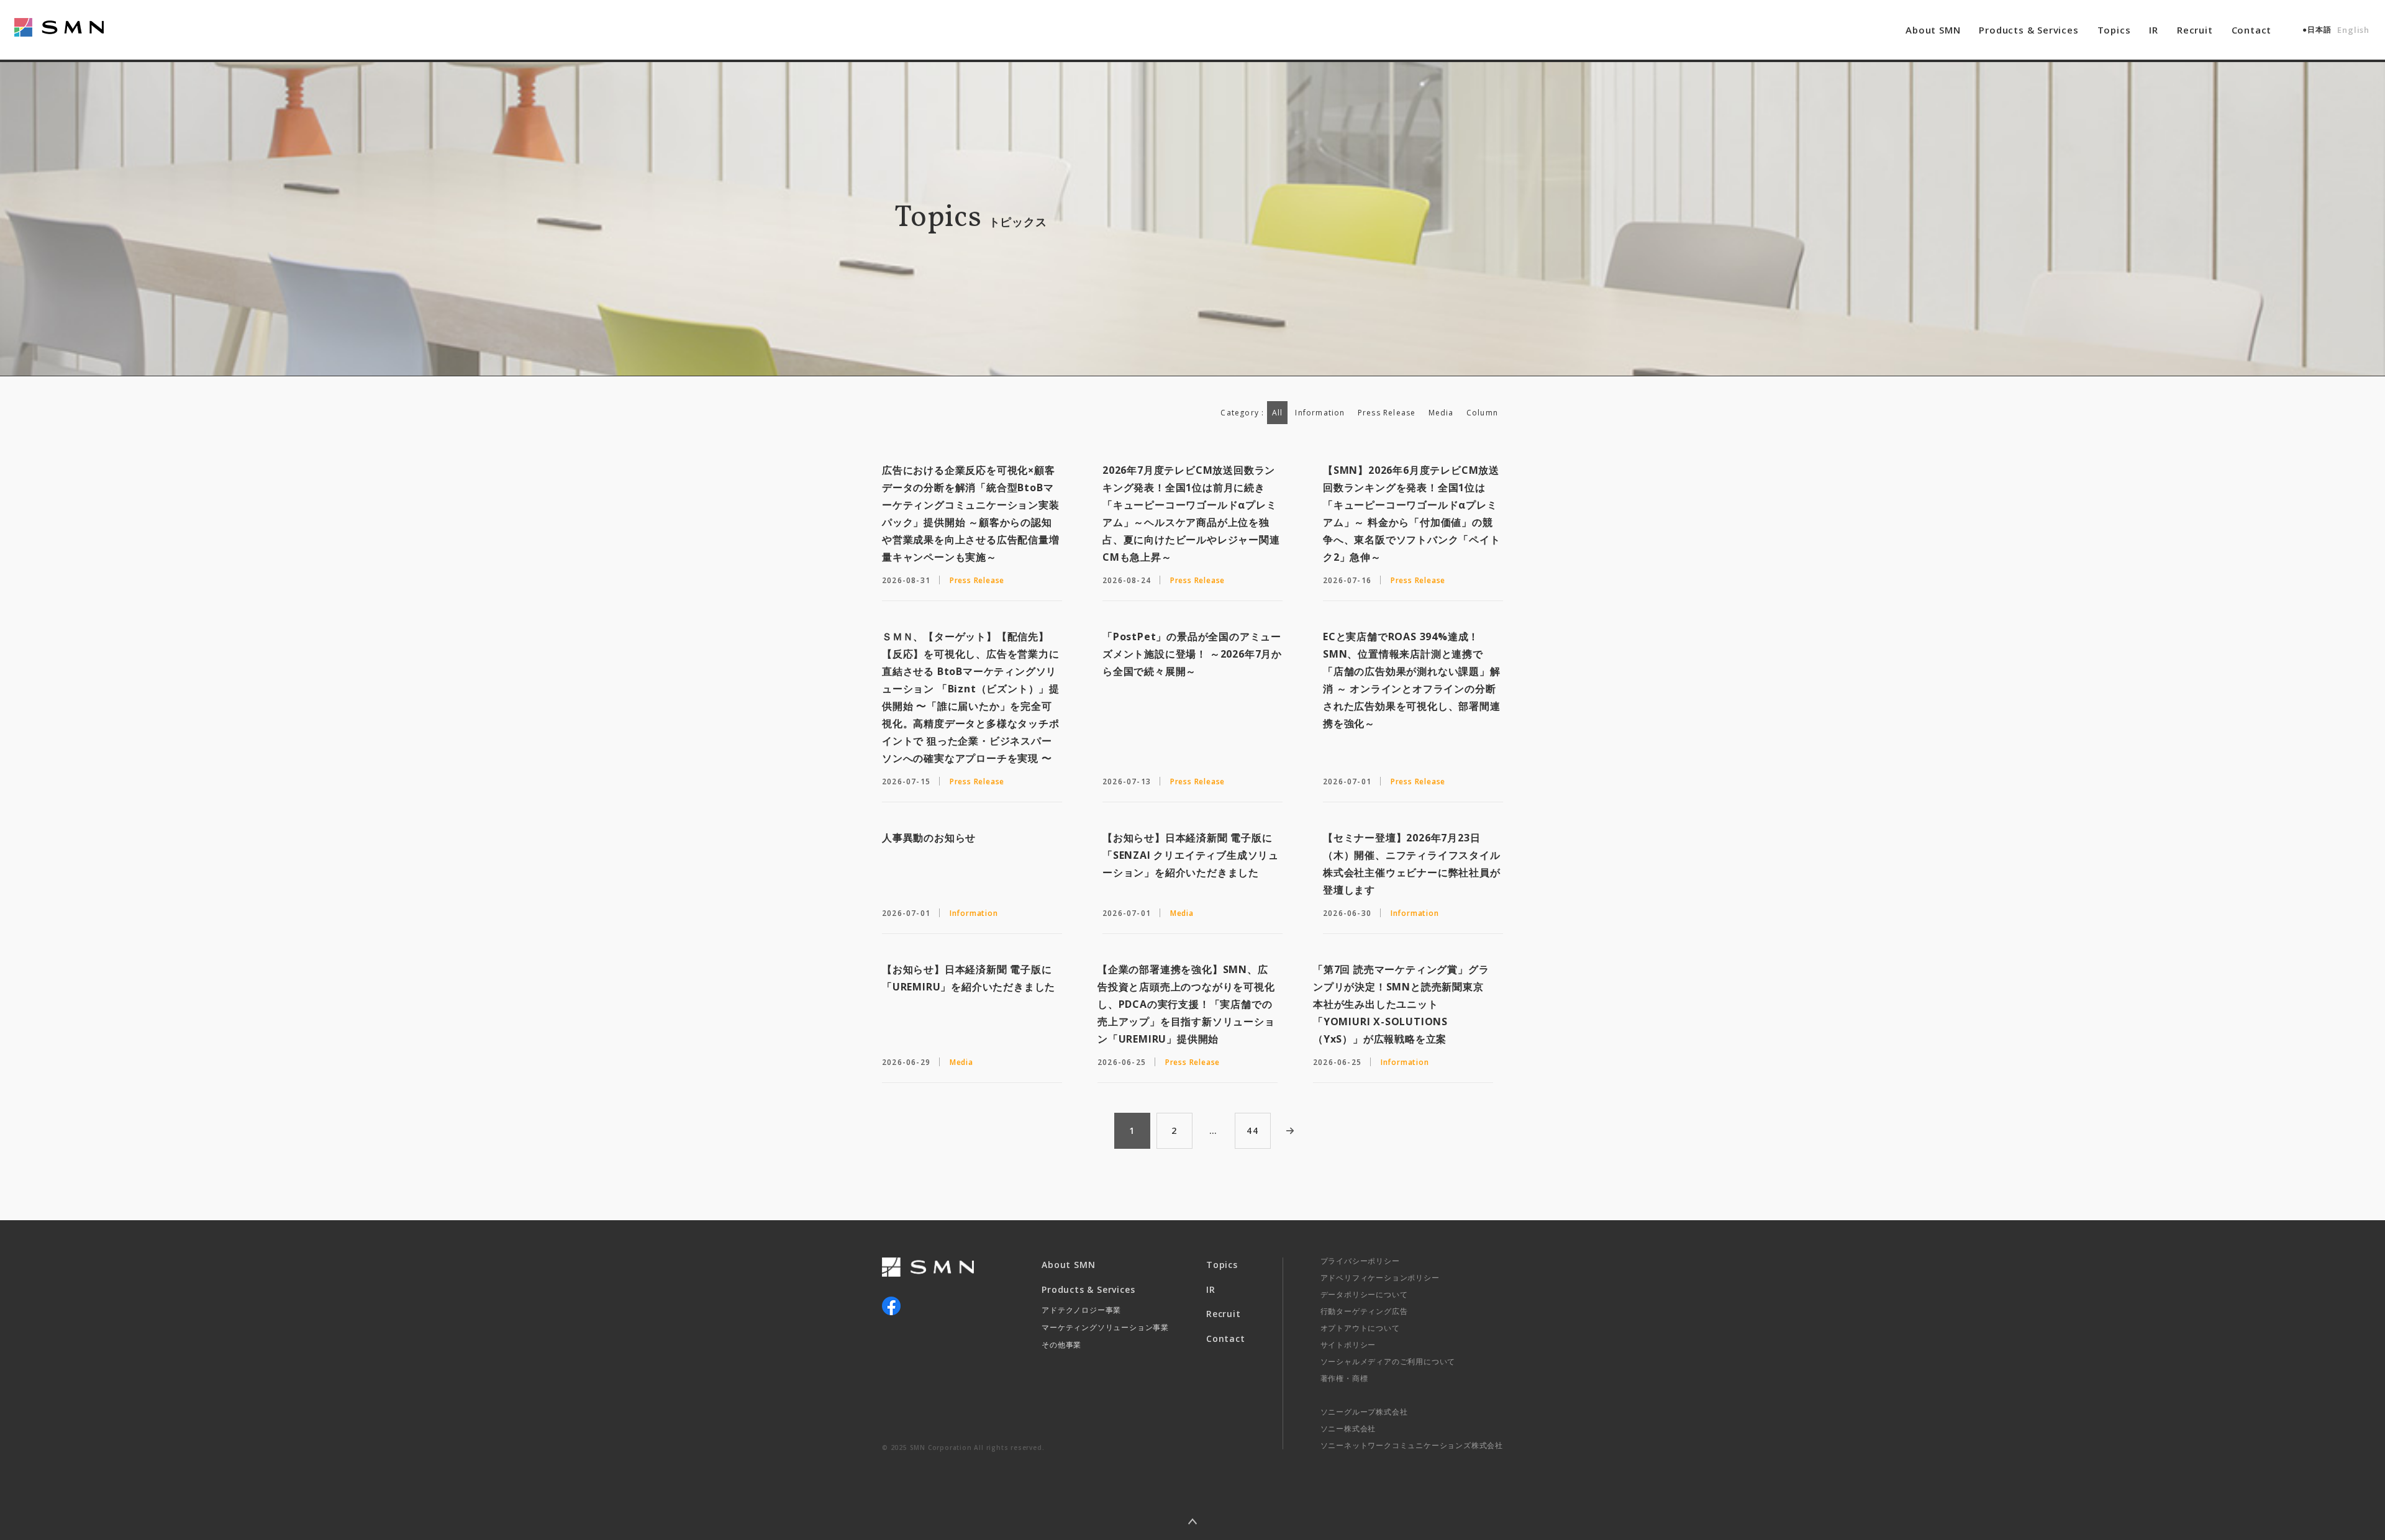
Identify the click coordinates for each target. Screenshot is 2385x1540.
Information (1320, 413)
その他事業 (1061, 1345)
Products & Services (2028, 30)
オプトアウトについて (1360, 1328)
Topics (2114, 30)
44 (1252, 1130)
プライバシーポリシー (1360, 1261)
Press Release (1387, 413)
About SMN (1933, 30)
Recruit (2195, 30)
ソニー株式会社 (1348, 1429)
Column (1482, 413)
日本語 (2319, 29)
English (2353, 30)
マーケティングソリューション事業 (1105, 1327)
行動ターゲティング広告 (1364, 1311)
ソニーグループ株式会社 (1364, 1412)
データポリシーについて (1364, 1294)
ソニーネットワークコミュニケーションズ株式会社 (1412, 1445)
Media (1441, 413)
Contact (2252, 30)
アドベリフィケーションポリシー (1380, 1278)
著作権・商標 (1344, 1378)
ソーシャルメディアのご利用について (1388, 1361)
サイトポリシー (1348, 1345)
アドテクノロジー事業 (1081, 1310)
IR (2154, 30)
